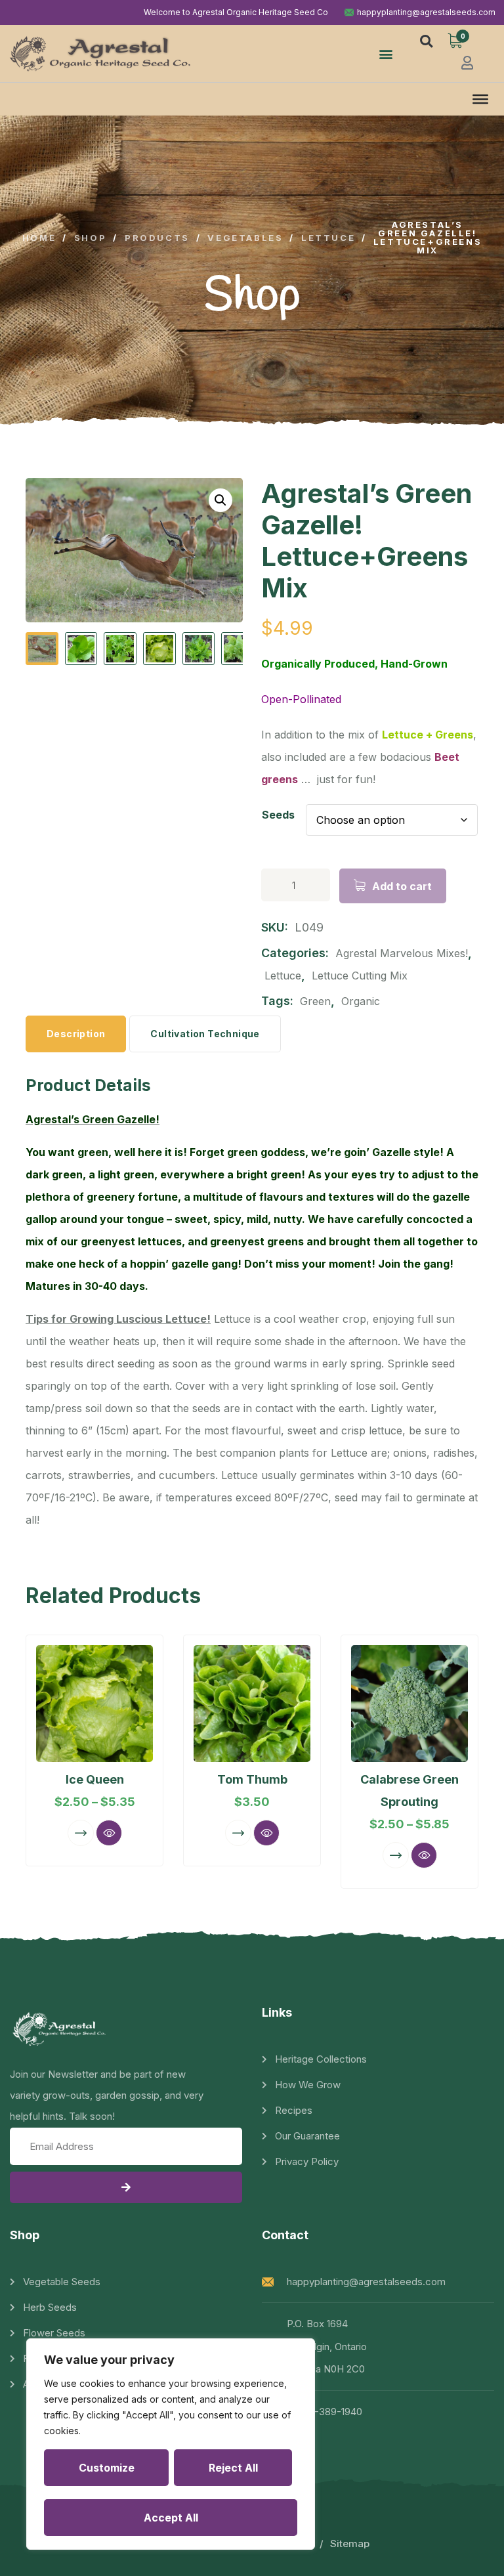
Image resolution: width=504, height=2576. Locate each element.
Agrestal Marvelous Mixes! (402, 953)
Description (76, 1034)
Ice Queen (95, 1779)
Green (315, 1001)
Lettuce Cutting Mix (360, 976)
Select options (81, 1833)
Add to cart (402, 886)
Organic (361, 1001)
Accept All (171, 2518)
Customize (107, 2468)
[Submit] (126, 2187)
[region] (171, 2444)
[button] (386, 54)
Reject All (233, 2468)
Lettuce (283, 976)
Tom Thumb (252, 1779)
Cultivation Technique (205, 1034)
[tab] (76, 1034)
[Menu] (480, 99)
